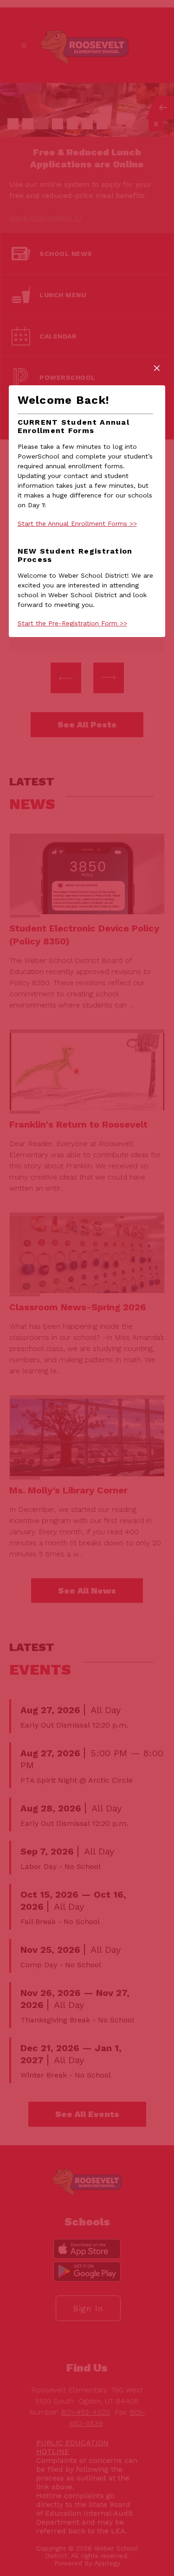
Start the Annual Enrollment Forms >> (77, 523)
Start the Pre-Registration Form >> (72, 623)
